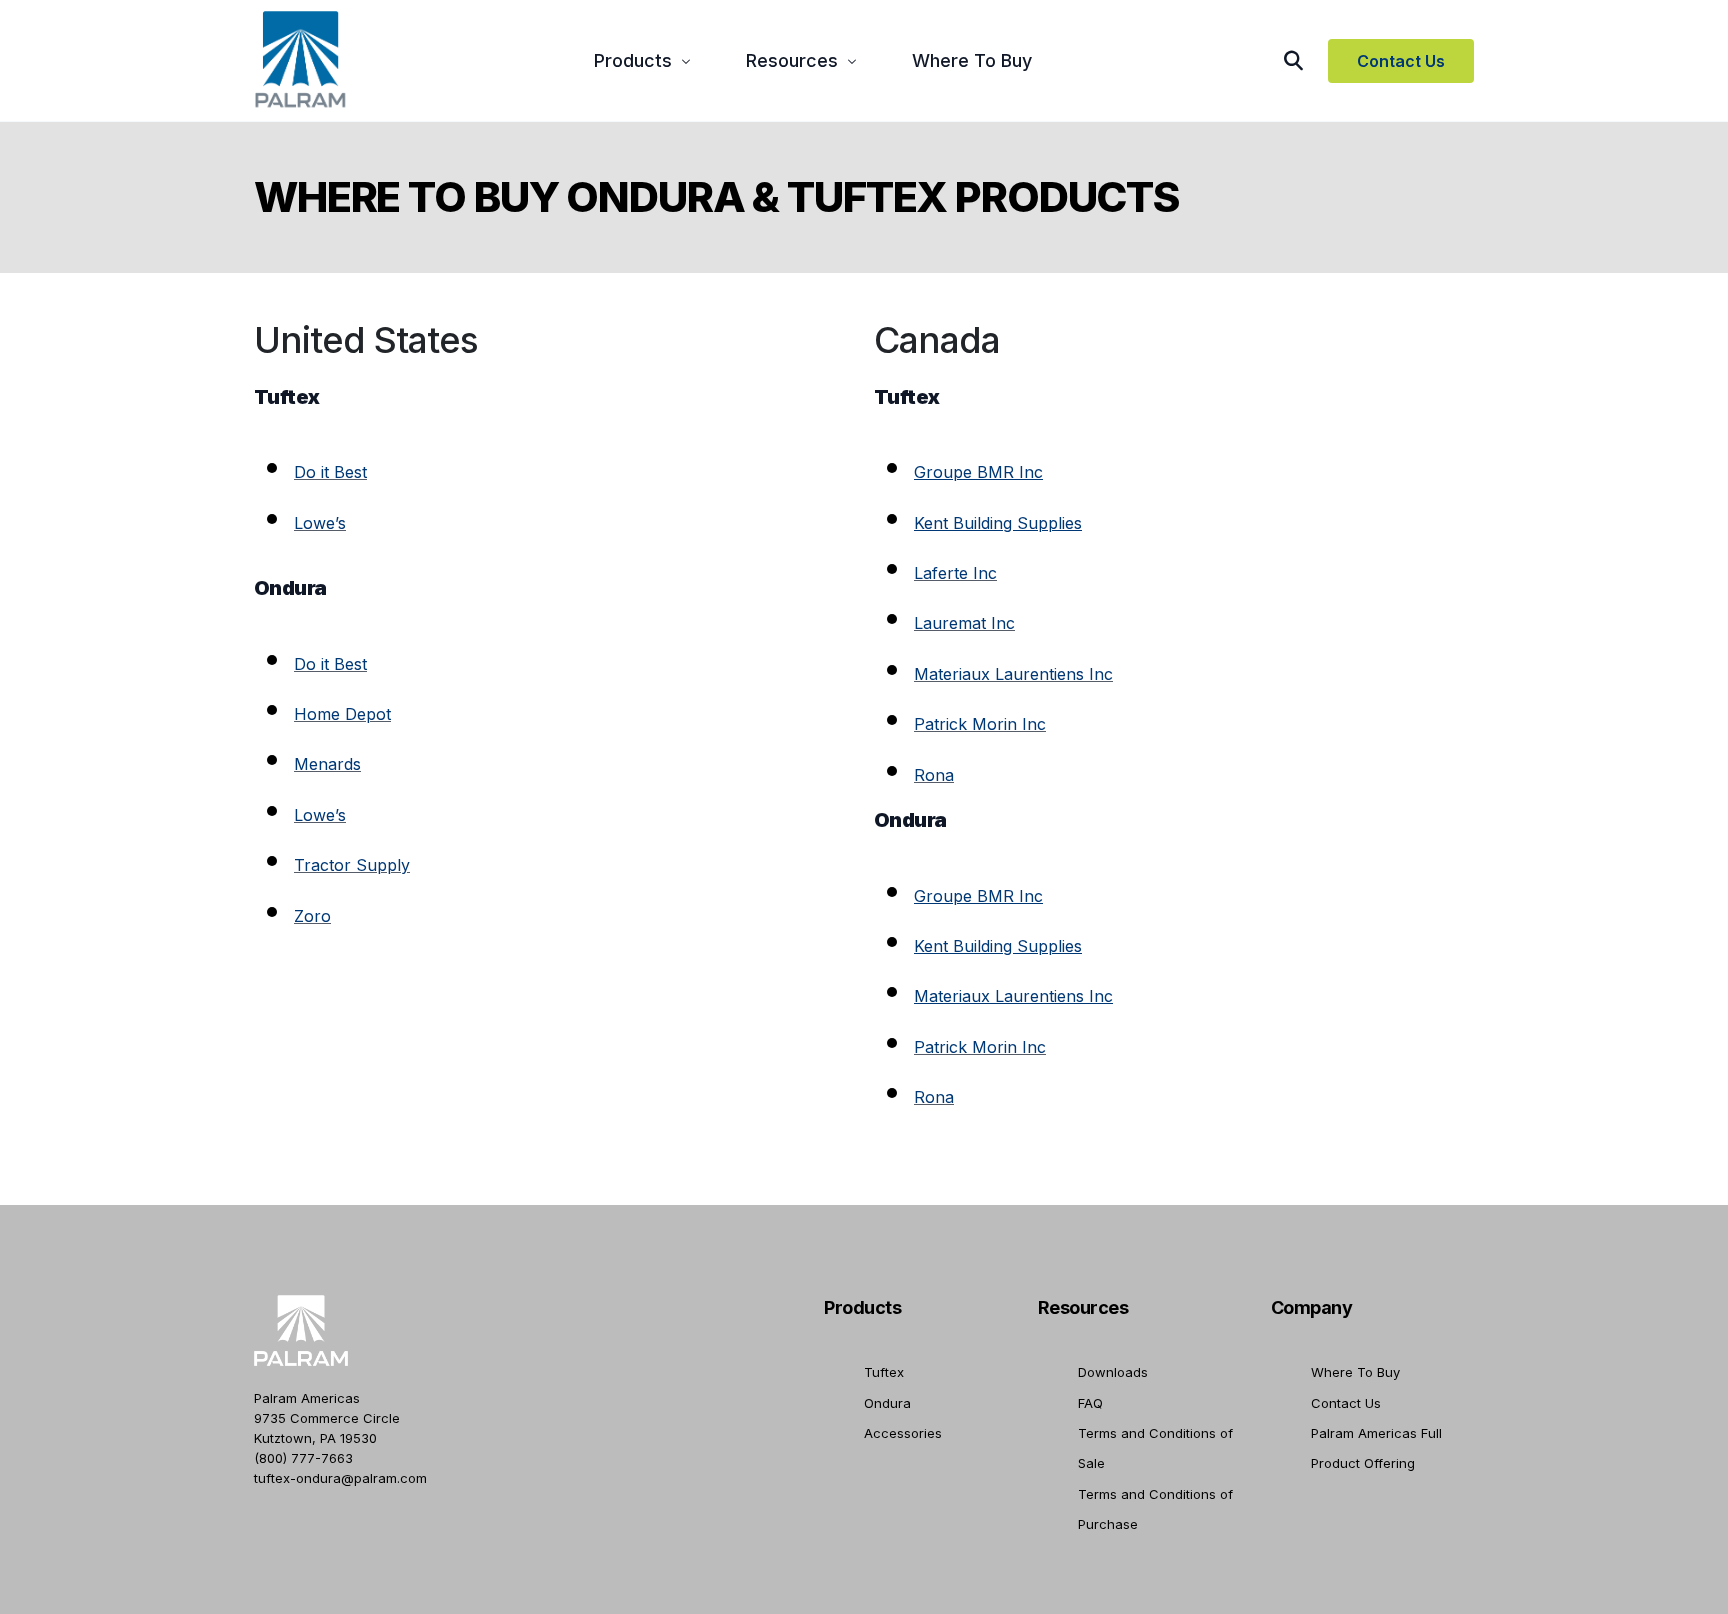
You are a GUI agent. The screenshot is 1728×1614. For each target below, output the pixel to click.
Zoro (312, 916)
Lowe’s (320, 523)
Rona (934, 775)
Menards (327, 764)
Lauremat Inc (964, 623)
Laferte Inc (955, 573)
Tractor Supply (352, 865)
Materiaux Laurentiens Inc (1013, 674)
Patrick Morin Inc (980, 724)
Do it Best (330, 472)
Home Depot (342, 714)
